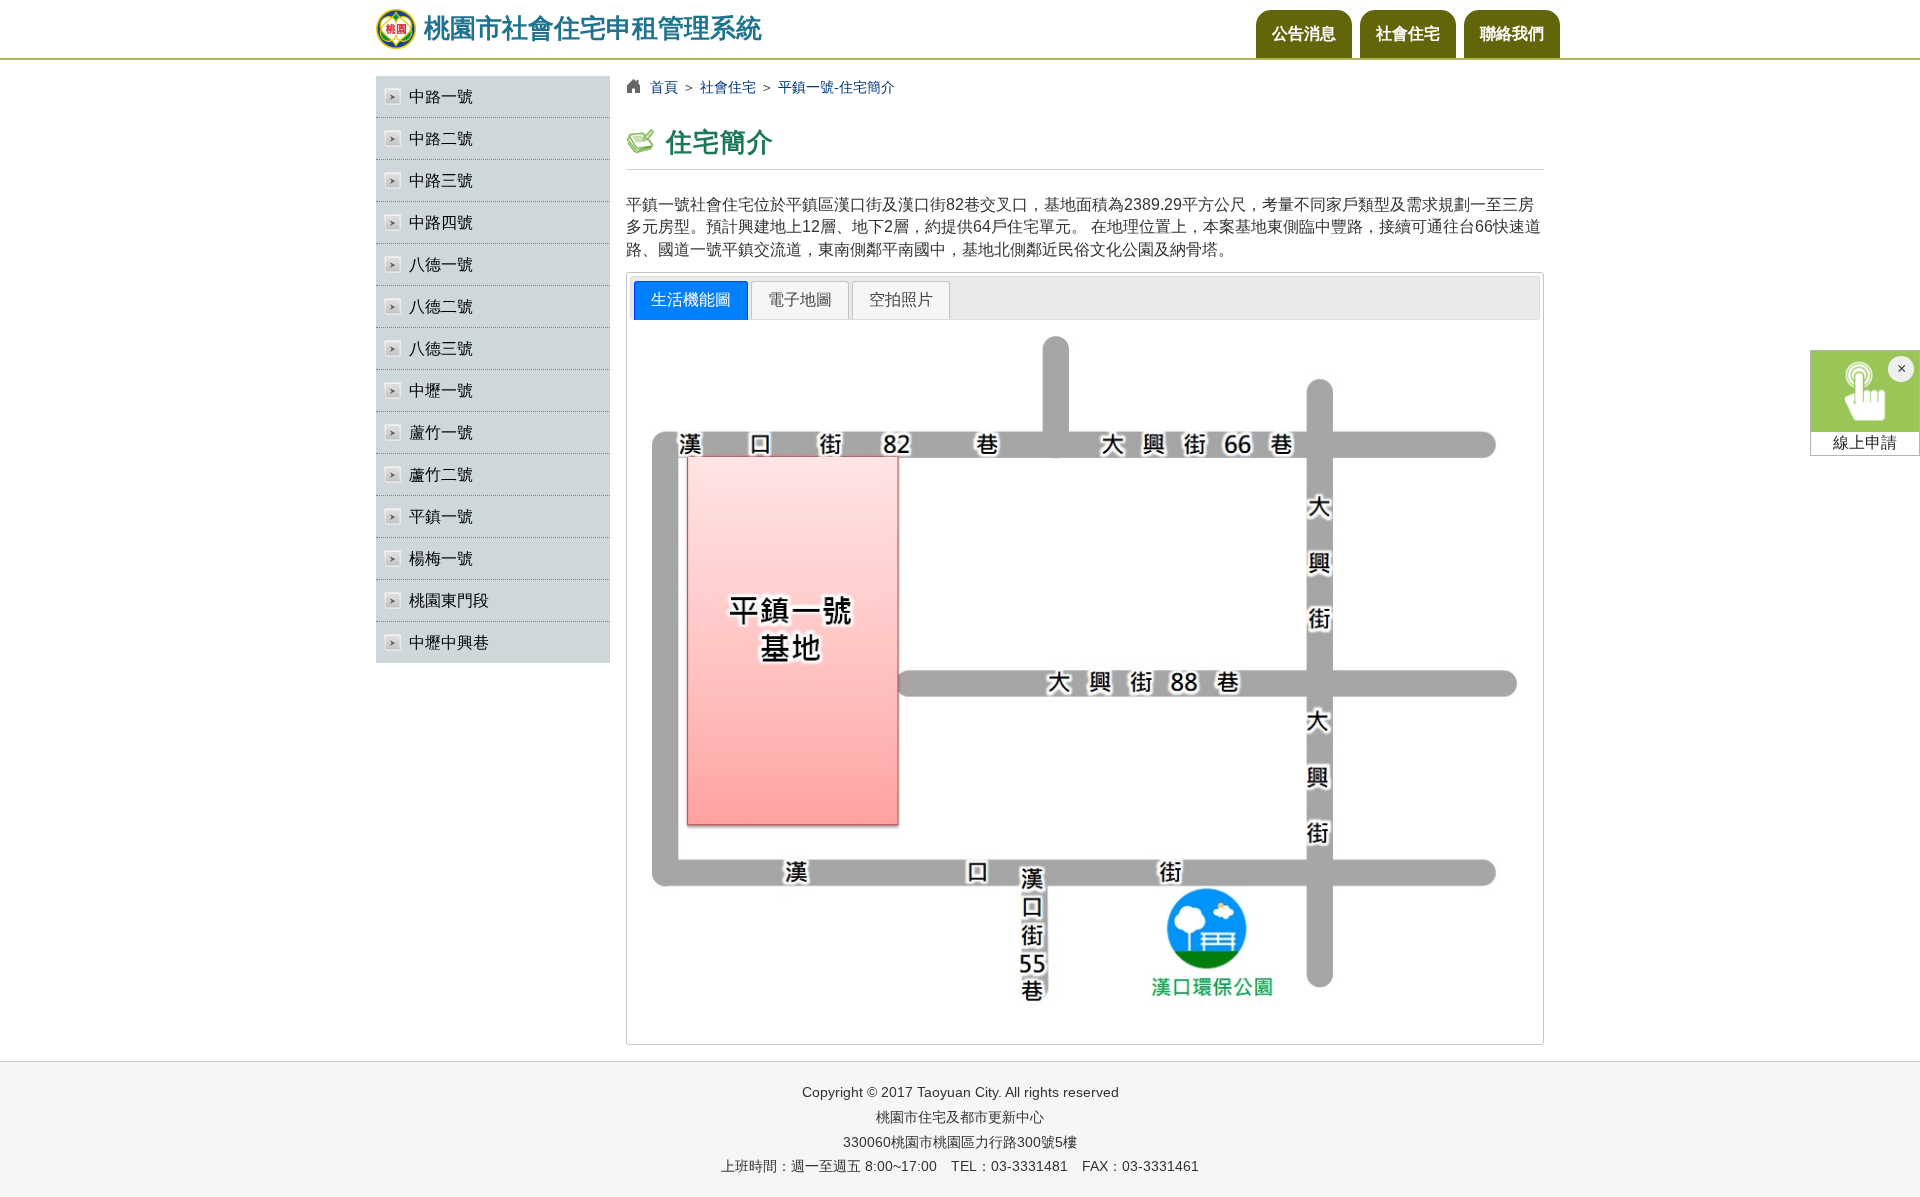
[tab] (691, 300)
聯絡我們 (1512, 33)
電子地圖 (800, 299)
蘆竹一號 (441, 432)
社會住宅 (1408, 33)
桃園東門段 (449, 600)
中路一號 (441, 96)
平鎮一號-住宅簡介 (836, 87)
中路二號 (441, 138)
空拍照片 (901, 299)
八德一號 (441, 264)
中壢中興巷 (449, 642)
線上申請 (1865, 442)
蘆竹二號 (441, 474)
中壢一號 (441, 390)
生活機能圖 (691, 299)
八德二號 (441, 306)
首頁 (664, 87)
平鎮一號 (441, 516)
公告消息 (1304, 33)
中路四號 (441, 222)
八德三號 (441, 348)
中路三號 (441, 180)
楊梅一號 (441, 558)
